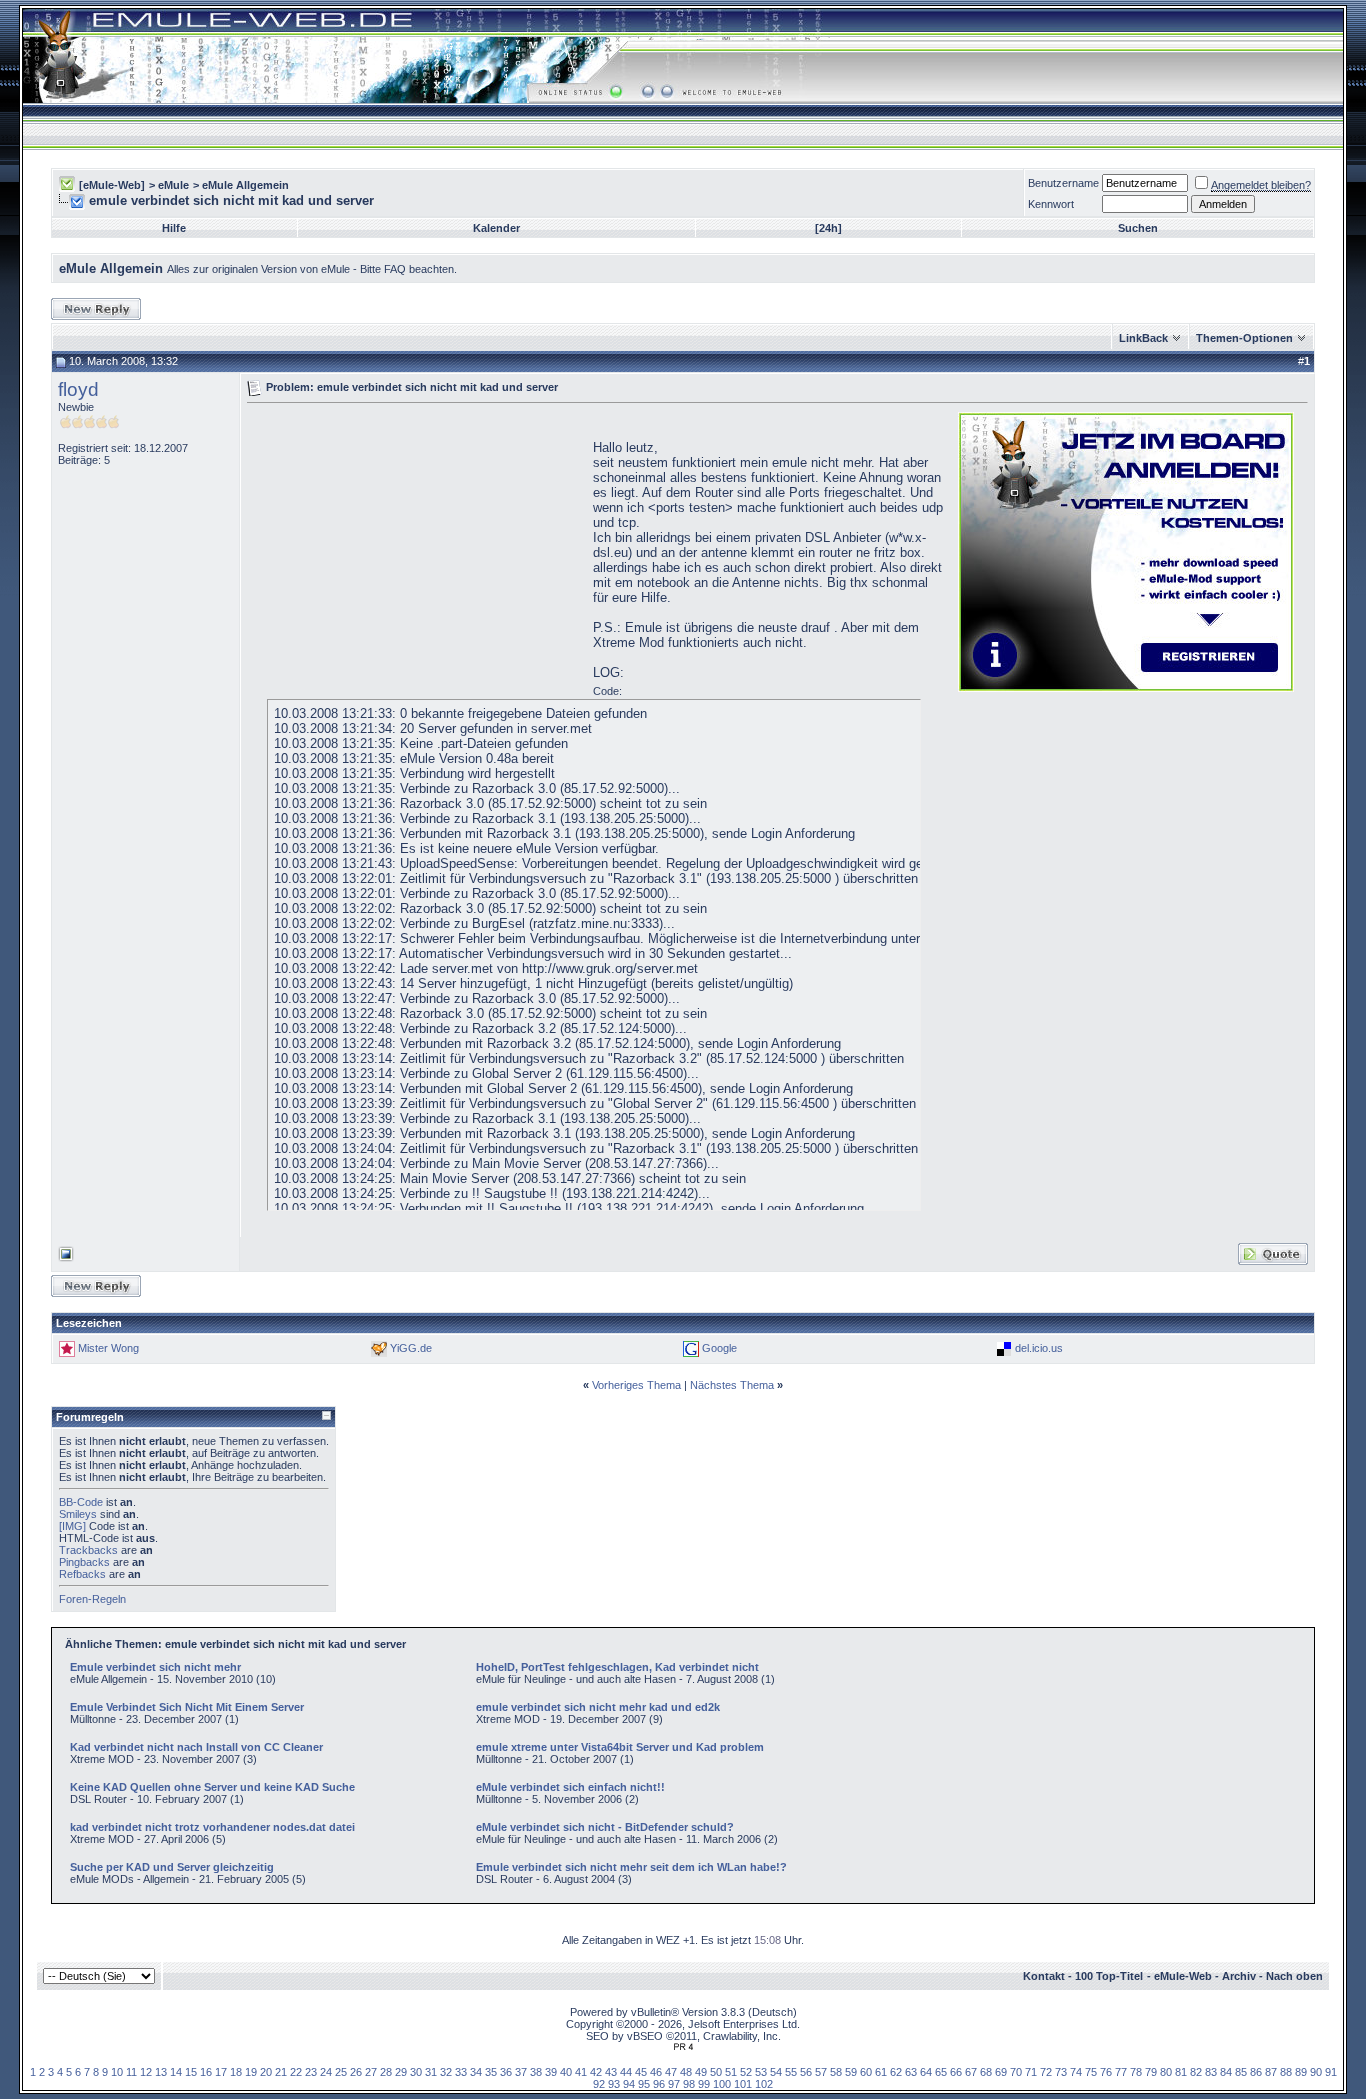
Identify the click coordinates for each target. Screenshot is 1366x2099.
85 (1241, 2072)
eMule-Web (1183, 1976)
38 (536, 2072)
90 (1316, 2072)
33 (461, 2072)
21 (281, 2072)
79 (1151, 2072)
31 (431, 2072)
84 (1226, 2072)
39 (551, 2072)
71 (1031, 2072)
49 (701, 2072)
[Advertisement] (415, 550)
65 (941, 2072)
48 (686, 2072)
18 (236, 2072)
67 (971, 2072)
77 (1121, 2072)
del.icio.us (1039, 1348)
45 (641, 2072)
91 (1331, 2072)
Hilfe (174, 228)
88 (1286, 2072)
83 (1211, 2072)
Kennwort (1051, 204)
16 (206, 2072)
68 (986, 2072)
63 (911, 2072)
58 (836, 2072)
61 (881, 2072)
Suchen (1138, 228)
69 (1001, 2072)
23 (311, 2072)
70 (1016, 2072)
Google (719, 1348)
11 (131, 2072)
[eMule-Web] (112, 185)
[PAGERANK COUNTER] (683, 2047)
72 (1046, 2072)
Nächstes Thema (732, 1385)
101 (743, 2084)
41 (581, 2072)
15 (191, 2072)
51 (731, 2072)
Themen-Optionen (1244, 338)
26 (356, 2072)
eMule (173, 185)
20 (266, 2072)
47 (671, 2072)
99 (704, 2084)
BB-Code (81, 1502)
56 (806, 2072)
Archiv (1239, 1976)
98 (689, 2084)
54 (776, 2072)
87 (1271, 2072)
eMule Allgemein (245, 185)
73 (1061, 2072)
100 (722, 2084)
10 (117, 2072)
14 (176, 2072)
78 (1136, 2072)
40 (566, 2072)
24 (326, 2072)
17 (221, 2072)
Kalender (496, 228)
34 (476, 2072)
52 (746, 2072)
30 (416, 2072)
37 (521, 2072)
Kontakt (1044, 1976)
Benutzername (1063, 183)
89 (1301, 2072)
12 (146, 2072)
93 (614, 2084)
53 (761, 2072)
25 (341, 2072)
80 (1166, 2072)
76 (1106, 2072)
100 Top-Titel (1109, 1976)
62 (896, 2072)
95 (644, 2084)
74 (1076, 2072)
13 (161, 2072)
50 (716, 2072)
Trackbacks (88, 1550)
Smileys (78, 1514)
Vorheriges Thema (636, 1385)
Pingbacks (84, 1562)
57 (821, 2072)
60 (866, 2072)
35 (491, 2072)
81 (1181, 2072)
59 (851, 2072)
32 (446, 2072)
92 (599, 2084)
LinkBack (1143, 338)
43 (611, 2072)
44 (626, 2072)
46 (656, 2072)
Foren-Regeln (92, 1599)
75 (1091, 2072)
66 (956, 2072)
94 (629, 2084)
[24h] (828, 228)
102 (764, 2084)
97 (674, 2084)
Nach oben (1294, 1976)
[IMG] (72, 1526)
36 (506, 2072)
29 (401, 2072)
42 (596, 2072)
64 (926, 2072)
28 (386, 2072)
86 (1256, 2072)
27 (371, 2072)
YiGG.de (411, 1348)
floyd (78, 389)
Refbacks (82, 1574)
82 (1196, 2072)
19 (251, 2072)
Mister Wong (108, 1348)
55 (791, 2072)
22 (296, 2072)
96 (659, 2084)
